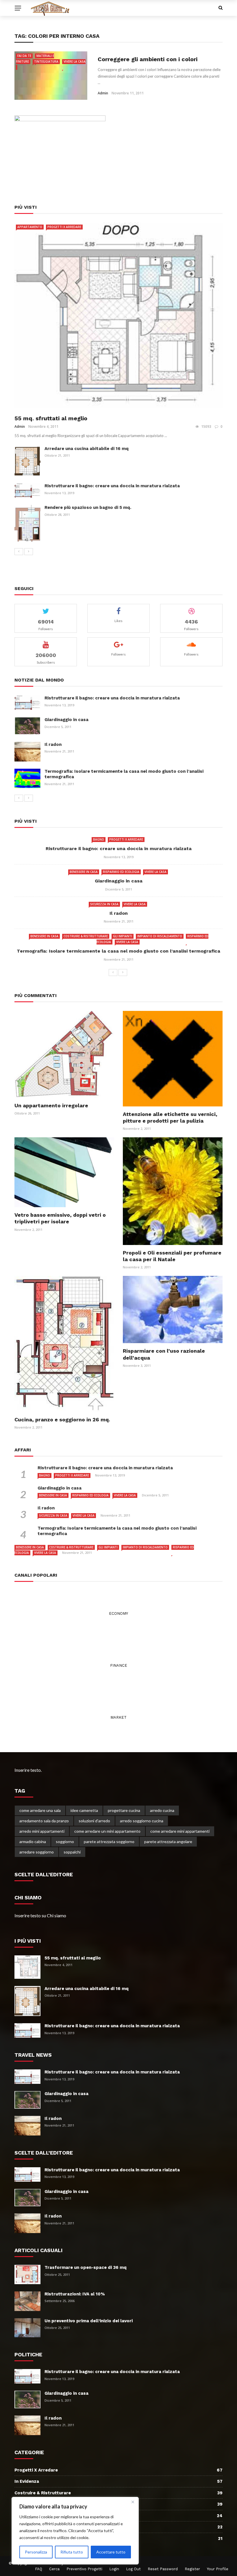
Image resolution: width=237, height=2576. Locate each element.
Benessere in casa (84, 872)
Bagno (99, 839)
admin (103, 93)
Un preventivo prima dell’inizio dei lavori (89, 2321)
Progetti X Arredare (64, 227)
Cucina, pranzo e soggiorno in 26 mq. (62, 1419)
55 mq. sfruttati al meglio (51, 418)
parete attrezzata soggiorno (109, 1842)
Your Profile (218, 2569)
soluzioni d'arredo (94, 1821)
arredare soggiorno (37, 1852)
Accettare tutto (111, 2552)
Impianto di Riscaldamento (160, 936)
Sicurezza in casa (104, 904)
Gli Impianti (123, 936)
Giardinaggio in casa (66, 720)
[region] (75, 2531)
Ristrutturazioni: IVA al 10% (75, 2294)
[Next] (29, 552)
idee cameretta (84, 1810)
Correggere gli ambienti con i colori (148, 59)
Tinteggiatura (46, 61)
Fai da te (24, 56)
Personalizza (36, 2552)
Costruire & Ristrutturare (86, 936)
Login (114, 2569)
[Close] (133, 2502)
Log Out (133, 2569)
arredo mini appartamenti (42, 1831)
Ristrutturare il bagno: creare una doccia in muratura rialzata (112, 486)
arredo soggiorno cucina (142, 1821)
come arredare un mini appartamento (107, 1831)
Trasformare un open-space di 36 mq (86, 2267)
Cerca (54, 2569)
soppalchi (72, 1852)
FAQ (39, 2569)
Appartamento (30, 227)
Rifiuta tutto (72, 2552)
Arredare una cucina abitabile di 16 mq (87, 449)
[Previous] (19, 552)
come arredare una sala (40, 1810)
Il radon (53, 744)
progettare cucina (124, 1810)
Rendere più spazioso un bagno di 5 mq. (88, 507)
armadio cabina (33, 1842)
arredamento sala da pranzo (44, 1821)
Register (192, 2569)
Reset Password (163, 2569)
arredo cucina (162, 1810)
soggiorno (65, 1842)
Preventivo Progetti (84, 2569)
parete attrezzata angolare (168, 1842)
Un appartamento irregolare (51, 1105)
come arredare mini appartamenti (180, 1831)
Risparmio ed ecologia (121, 872)
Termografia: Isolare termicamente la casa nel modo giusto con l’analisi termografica (118, 951)
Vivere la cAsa (155, 872)
